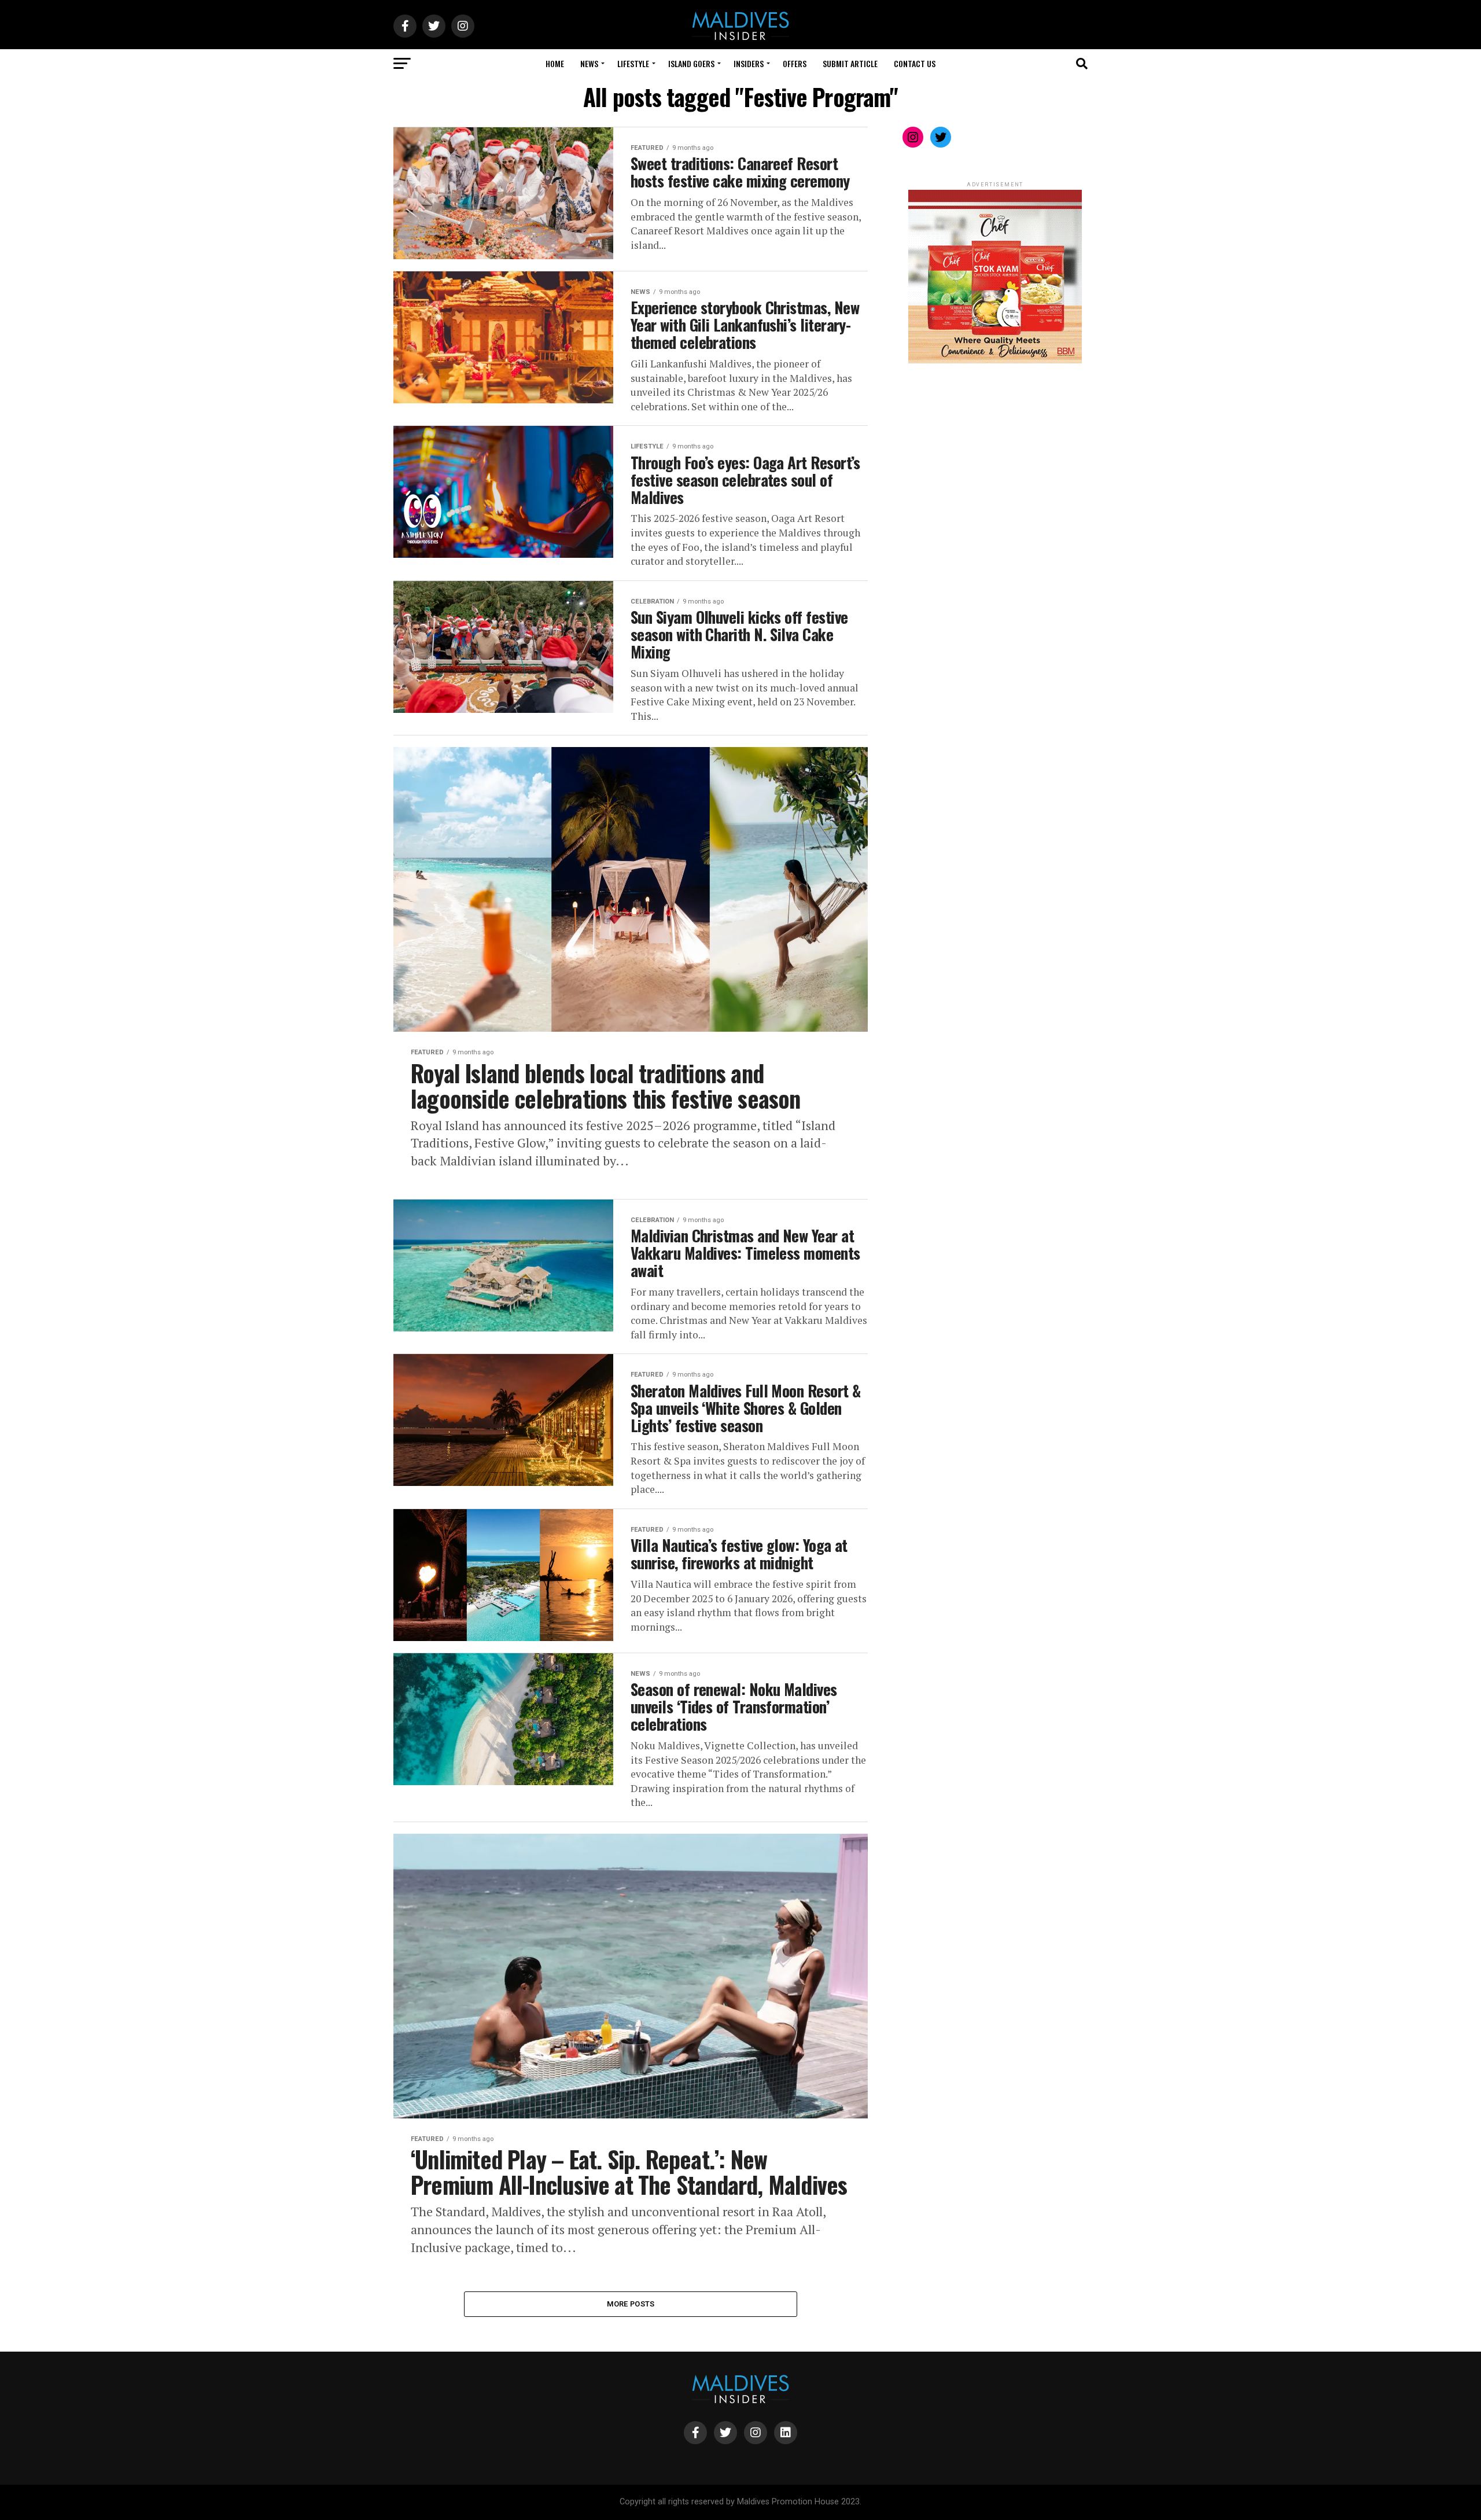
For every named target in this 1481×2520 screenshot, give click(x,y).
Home (555, 63)
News (589, 63)
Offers (795, 63)
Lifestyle (633, 63)
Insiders (749, 63)
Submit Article (850, 63)
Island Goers (691, 63)
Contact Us (915, 63)
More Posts (631, 2304)
